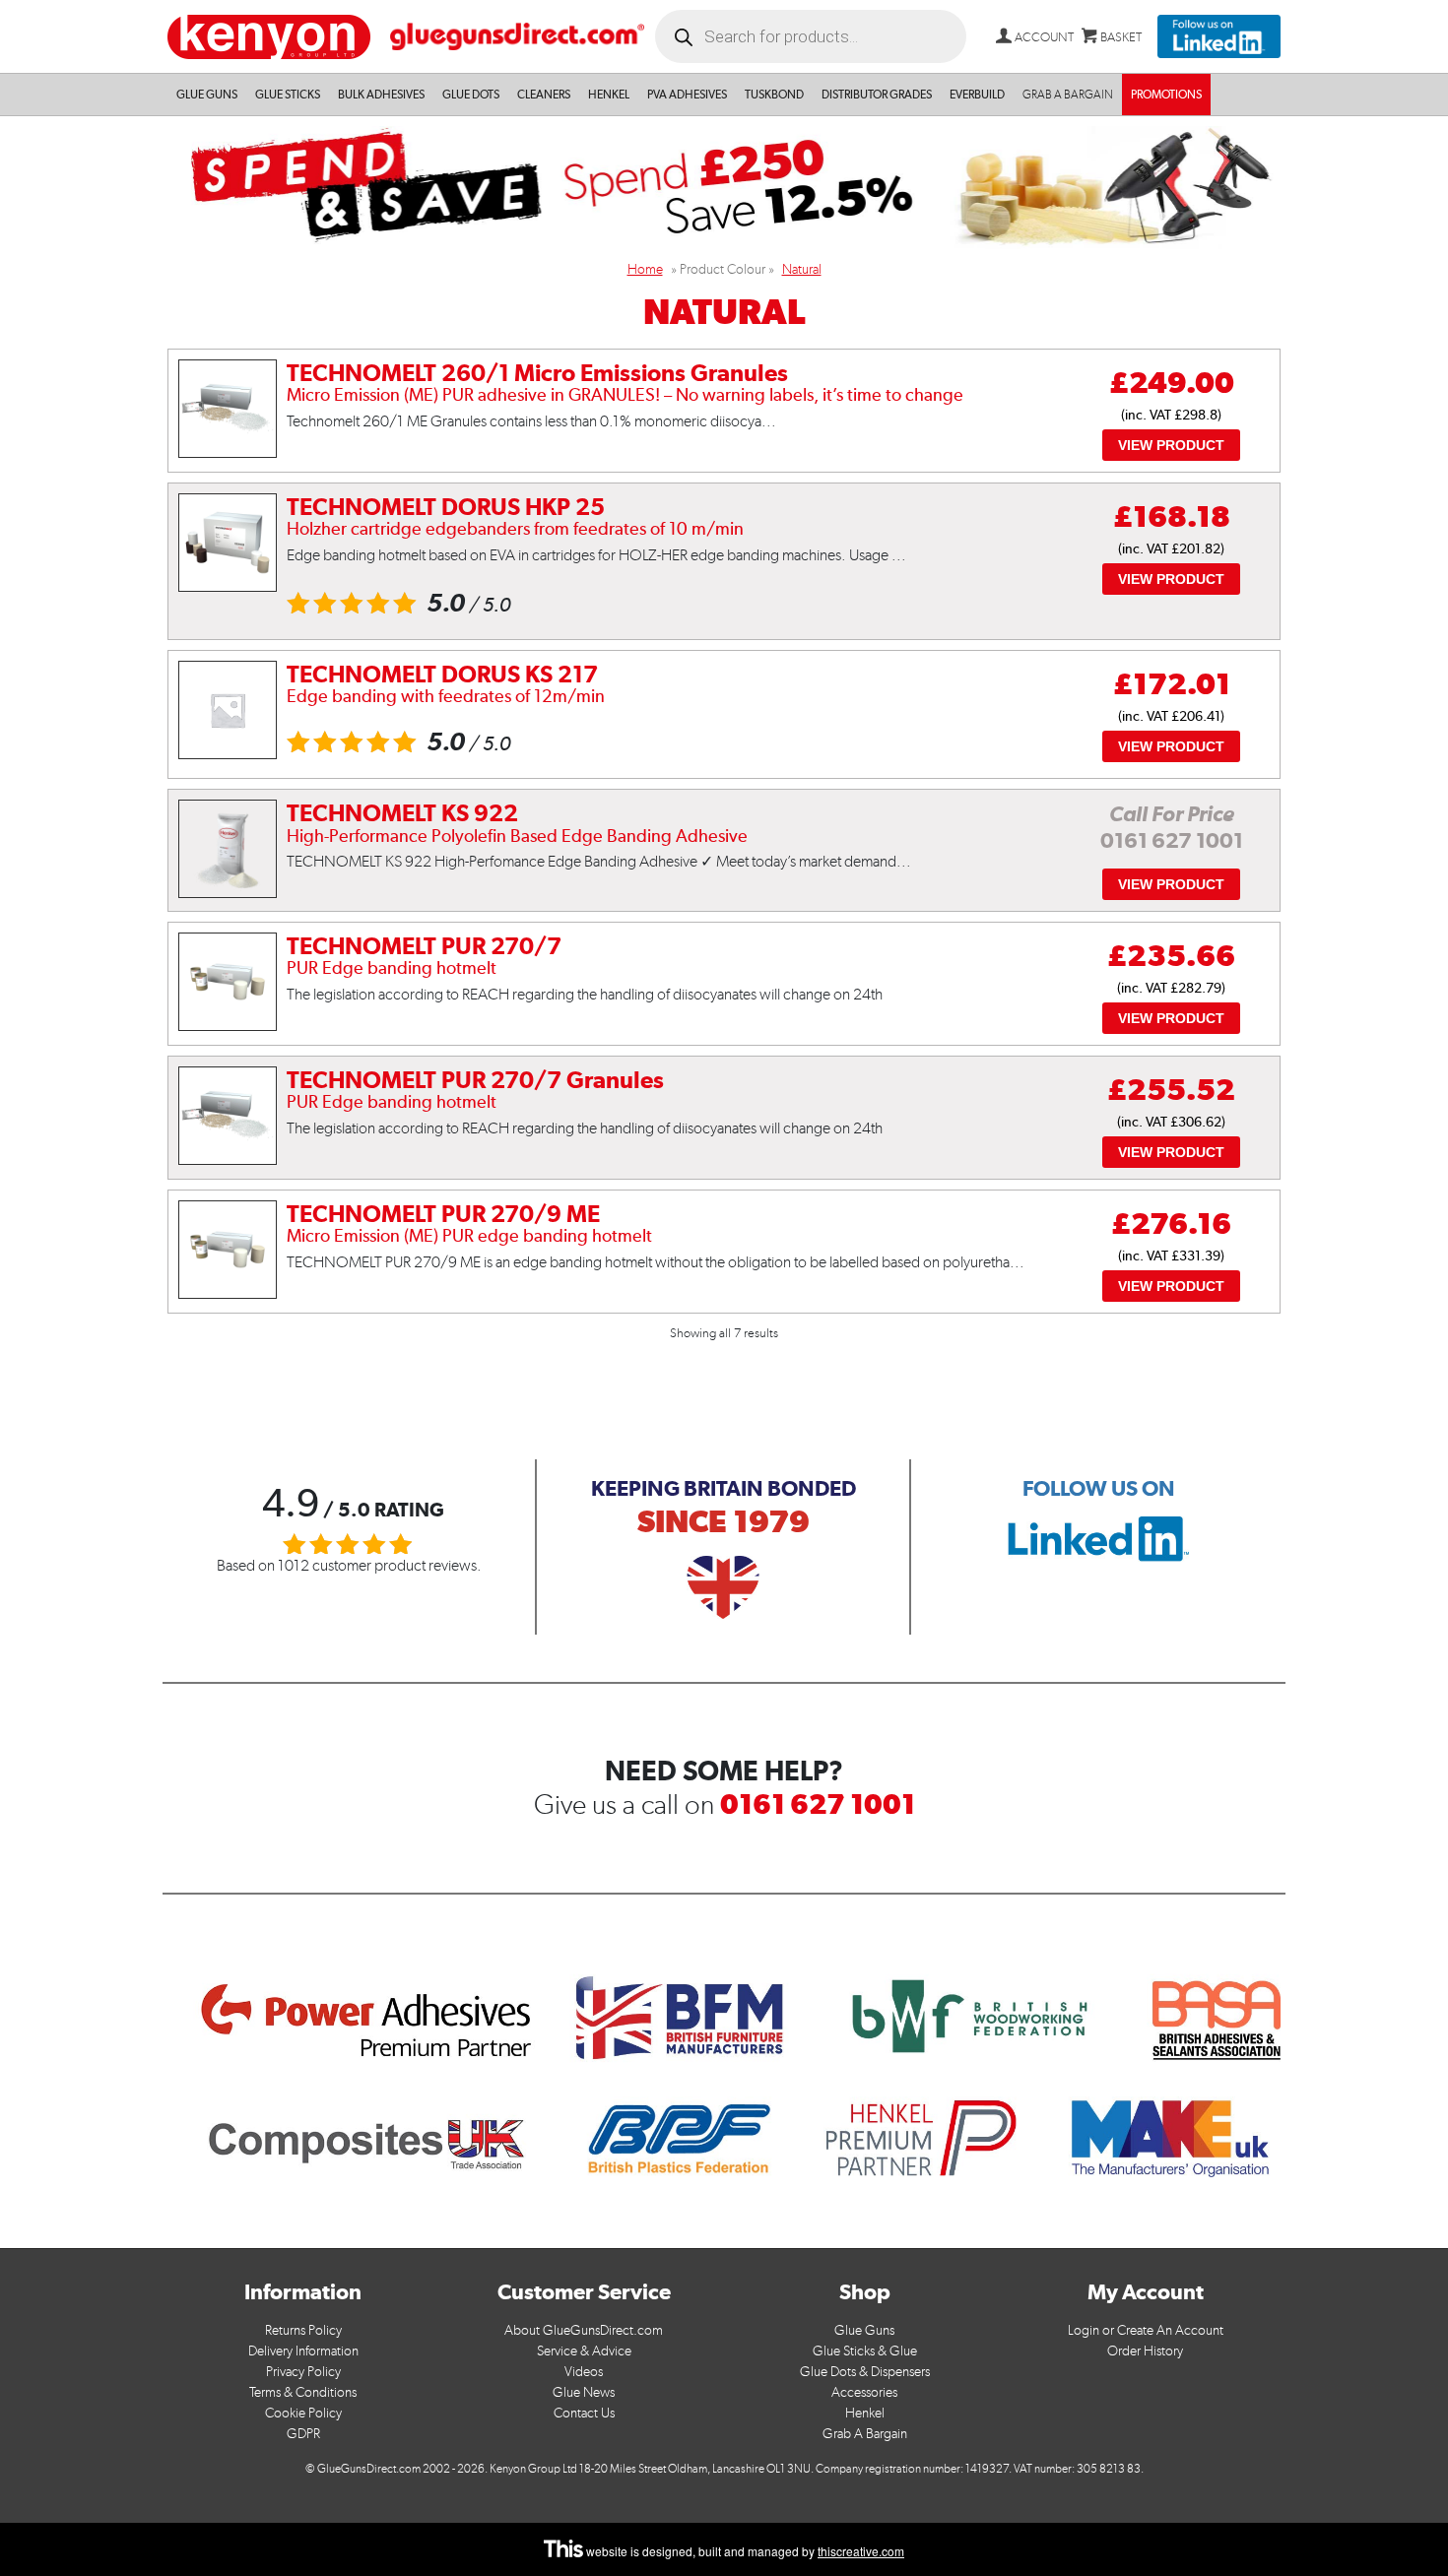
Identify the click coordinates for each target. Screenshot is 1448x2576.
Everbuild (977, 95)
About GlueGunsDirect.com (584, 2330)
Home (645, 269)
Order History (1145, 2351)
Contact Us (584, 2413)
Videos (584, 2372)
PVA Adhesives (687, 95)
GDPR (303, 2434)
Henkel (609, 95)
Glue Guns (207, 95)
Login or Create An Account (1146, 2330)
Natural (802, 269)
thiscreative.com (861, 2551)
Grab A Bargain (865, 2434)
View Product (1171, 445)
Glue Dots (471, 95)
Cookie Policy (303, 2413)
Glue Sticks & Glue (865, 2351)
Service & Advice (584, 2351)
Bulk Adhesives (381, 95)
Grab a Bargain (1068, 95)
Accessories (864, 2392)
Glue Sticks (288, 95)
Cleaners (544, 95)
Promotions (1166, 95)
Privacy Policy (303, 2372)
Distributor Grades (877, 95)
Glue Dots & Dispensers (865, 2372)
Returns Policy (303, 2330)
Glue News (584, 2392)
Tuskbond (774, 95)
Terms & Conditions (303, 2392)
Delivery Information (303, 2351)
